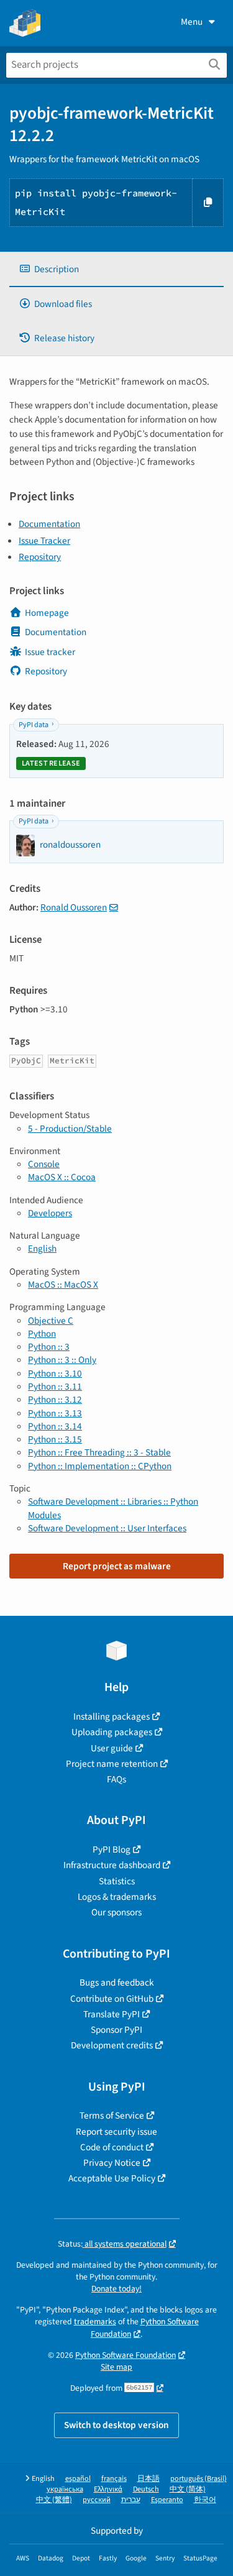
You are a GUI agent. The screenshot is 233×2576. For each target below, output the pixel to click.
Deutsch (146, 2489)
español (78, 2479)
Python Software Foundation (126, 2355)
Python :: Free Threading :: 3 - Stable (99, 1452)
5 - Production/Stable (70, 1129)
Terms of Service (112, 2115)
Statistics (117, 1881)
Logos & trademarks (117, 1897)
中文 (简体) (188, 2489)
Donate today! (116, 2289)
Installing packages (112, 1717)
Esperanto (167, 2500)
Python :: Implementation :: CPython (100, 1466)
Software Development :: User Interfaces (107, 1528)
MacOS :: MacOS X (63, 1285)
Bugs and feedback (117, 1982)
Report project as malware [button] (117, 1566)
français (114, 2479)
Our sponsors (116, 1912)
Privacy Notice (112, 2163)
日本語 (148, 2479)
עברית (131, 2500)
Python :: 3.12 (55, 1400)
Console (44, 1164)
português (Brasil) (199, 2479)
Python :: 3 (49, 1347)
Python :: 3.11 (55, 1387)
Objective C (51, 1321)
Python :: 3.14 (55, 1426)
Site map (116, 2367)
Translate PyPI (112, 2014)
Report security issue (116, 2132)
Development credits (112, 2045)
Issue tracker (50, 652)
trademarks (95, 2322)
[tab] (116, 269)
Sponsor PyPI (116, 2030)
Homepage (47, 613)
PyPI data (34, 725)
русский (97, 2500)
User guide (112, 1748)
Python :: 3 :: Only (62, 1360)
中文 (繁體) (54, 2500)
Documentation (49, 524)
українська (65, 2489)
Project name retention (112, 1764)
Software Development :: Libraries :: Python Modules (113, 1508)
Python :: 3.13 (55, 1413)
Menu (192, 22)
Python (42, 1334)
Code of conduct (112, 2147)
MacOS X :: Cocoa (62, 1177)
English (42, 1249)
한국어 (205, 2500)
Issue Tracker (44, 541)
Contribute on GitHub (112, 1999)
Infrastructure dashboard (112, 1865)
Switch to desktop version (116, 2425)
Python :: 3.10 (55, 1373)
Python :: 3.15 (55, 1439)
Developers (50, 1213)
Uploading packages (112, 1732)
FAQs (116, 1779)
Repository (40, 557)
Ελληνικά (108, 2489)
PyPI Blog (112, 1849)
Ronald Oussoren (74, 907)
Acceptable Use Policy (112, 2178)
